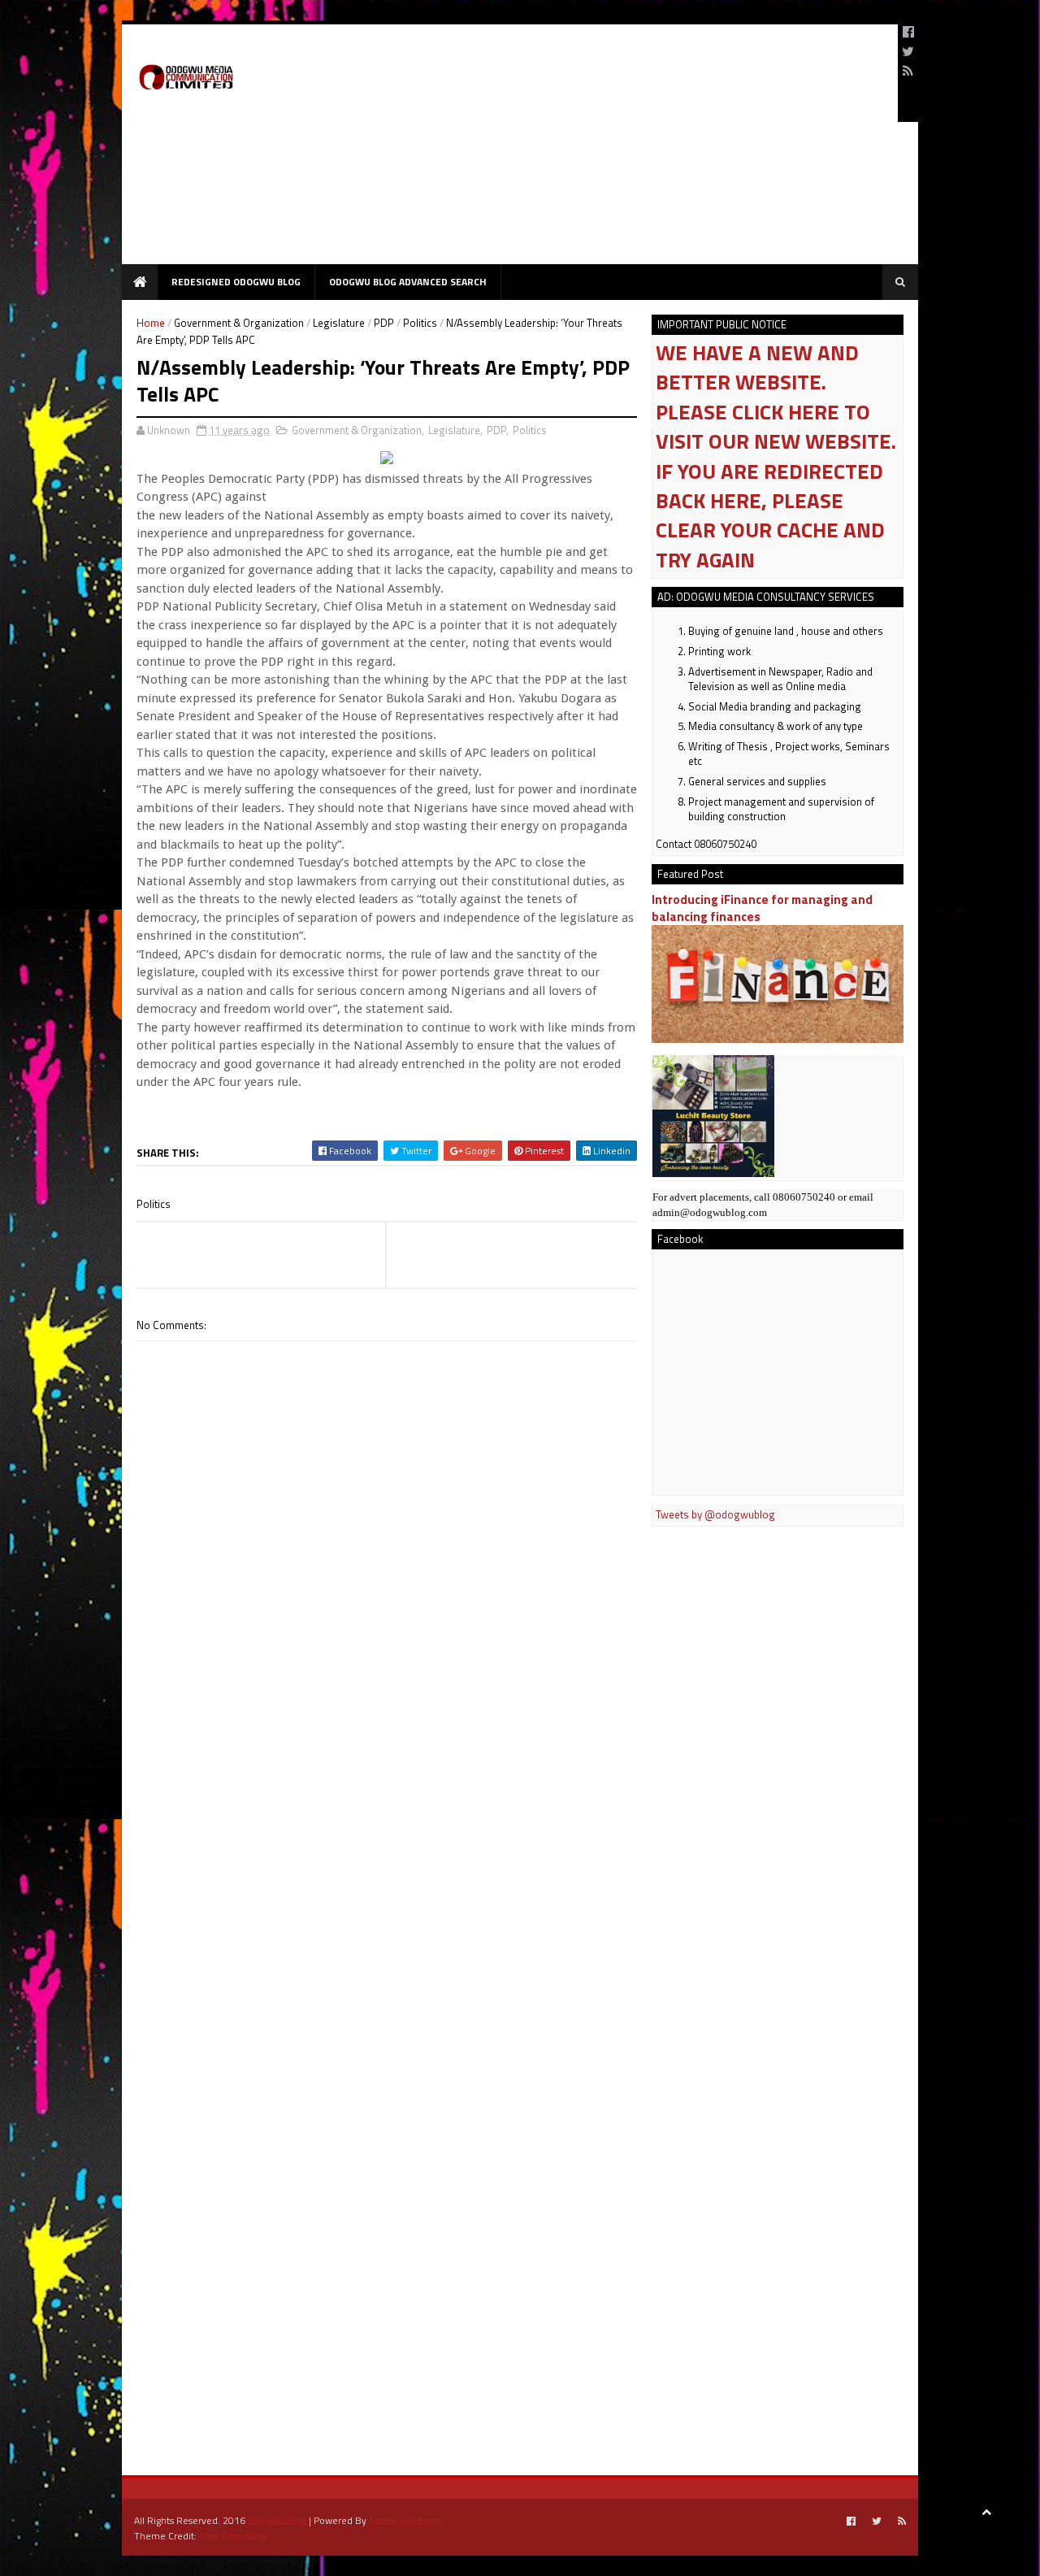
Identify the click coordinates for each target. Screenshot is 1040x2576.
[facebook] (908, 32)
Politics (420, 323)
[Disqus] (387, 1805)
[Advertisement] (590, 150)
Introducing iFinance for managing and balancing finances (762, 908)
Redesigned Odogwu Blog (236, 282)
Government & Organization (239, 323)
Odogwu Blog (277, 2520)
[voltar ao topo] (986, 2511)
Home (151, 323)
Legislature (339, 323)
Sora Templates (233, 2536)
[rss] (908, 71)
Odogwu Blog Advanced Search (408, 282)
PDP (384, 323)
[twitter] (908, 51)
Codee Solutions (405, 2520)
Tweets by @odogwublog (715, 1514)
